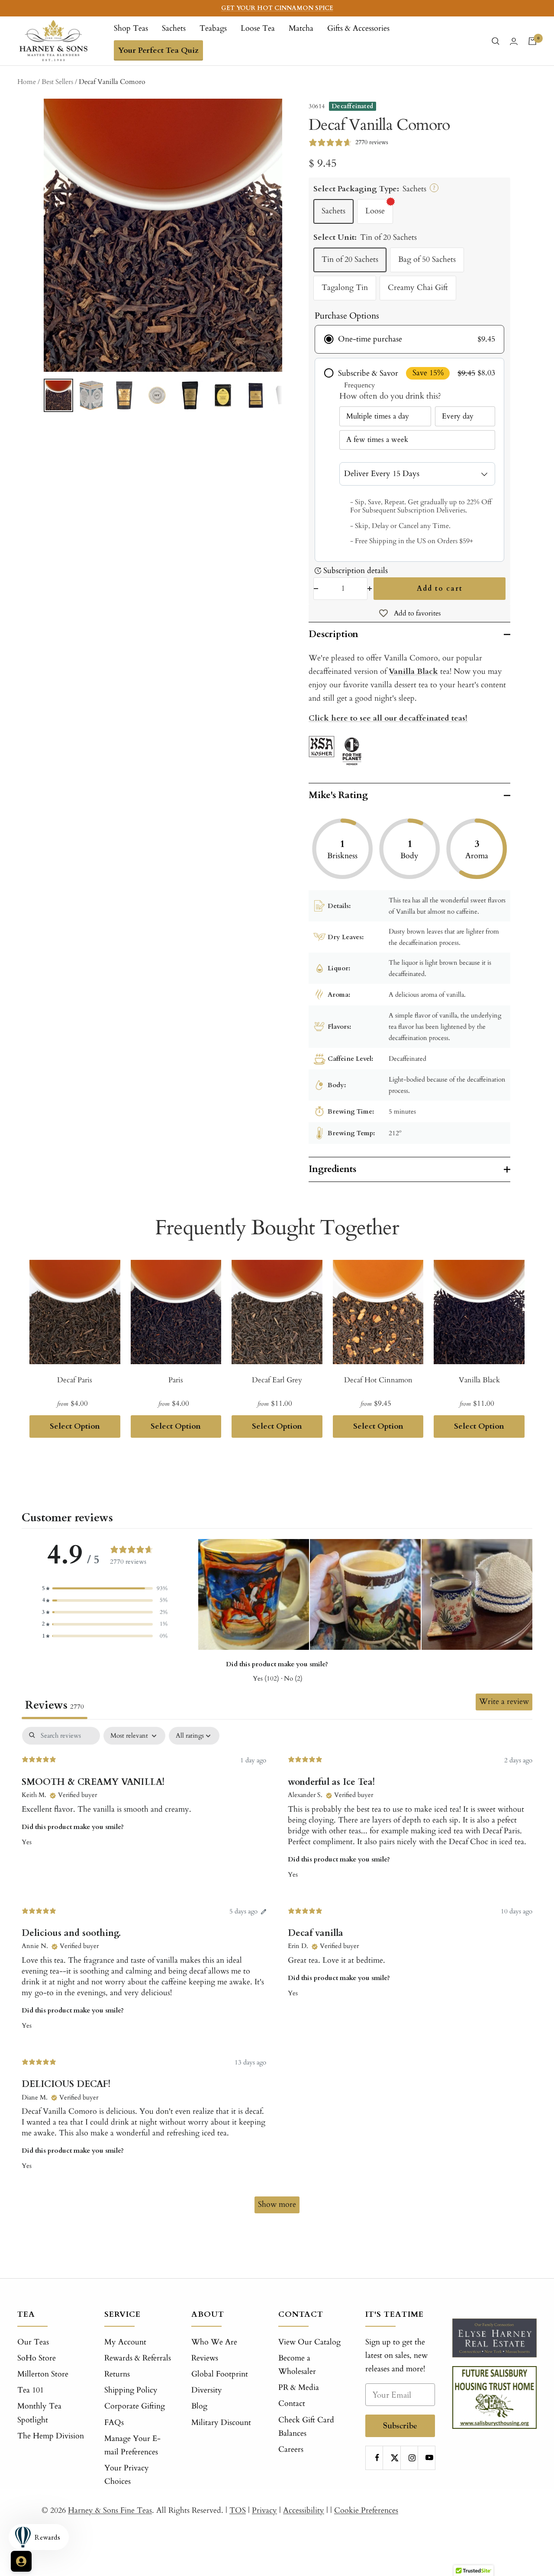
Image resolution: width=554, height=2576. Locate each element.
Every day (458, 416)
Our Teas (33, 2342)
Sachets (174, 28)
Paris (176, 1380)
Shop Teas (131, 28)
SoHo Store (37, 2358)
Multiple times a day (378, 416)
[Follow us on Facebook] (377, 2458)
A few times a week (377, 440)
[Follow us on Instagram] (412, 2458)
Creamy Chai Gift (418, 288)
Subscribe (400, 2426)
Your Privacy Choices (127, 2475)
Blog (199, 2406)
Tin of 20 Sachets (350, 259)
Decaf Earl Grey (277, 1380)
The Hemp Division (51, 2436)
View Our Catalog (309, 2342)
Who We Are (214, 2342)
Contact (292, 2404)
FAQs (114, 2423)
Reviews (205, 2358)
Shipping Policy (131, 2390)
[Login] (514, 41)
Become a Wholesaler (297, 2365)
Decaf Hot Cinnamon (378, 1380)
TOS (238, 2510)
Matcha (301, 28)
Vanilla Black (413, 671)
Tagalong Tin (345, 288)
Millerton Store (43, 2374)
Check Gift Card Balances (306, 2427)
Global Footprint (220, 2374)
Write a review (504, 1702)
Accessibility (304, 2510)
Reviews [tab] (55, 1705)
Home (27, 82)
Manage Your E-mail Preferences (132, 2445)
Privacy (264, 2510)
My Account (125, 2342)
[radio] (409, 339)
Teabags (213, 28)
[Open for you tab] (21, 2561)
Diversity (207, 2390)
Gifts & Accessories (358, 28)
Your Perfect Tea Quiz (158, 50)
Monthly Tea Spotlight (39, 2413)
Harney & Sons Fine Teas (110, 2510)
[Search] (496, 41)
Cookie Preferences (366, 2510)
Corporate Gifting (135, 2406)
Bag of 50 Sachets (427, 259)
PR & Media (299, 2388)
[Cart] (532, 41)
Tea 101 (31, 2390)
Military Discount (221, 2423)
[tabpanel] (277, 1974)
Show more (277, 2204)
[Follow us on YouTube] (430, 2458)
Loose (375, 211)
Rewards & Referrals (138, 2358)
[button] (105, 1589)
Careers (291, 2449)
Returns (117, 2374)
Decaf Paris (75, 1380)
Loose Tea (258, 28)
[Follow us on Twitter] (395, 2458)
